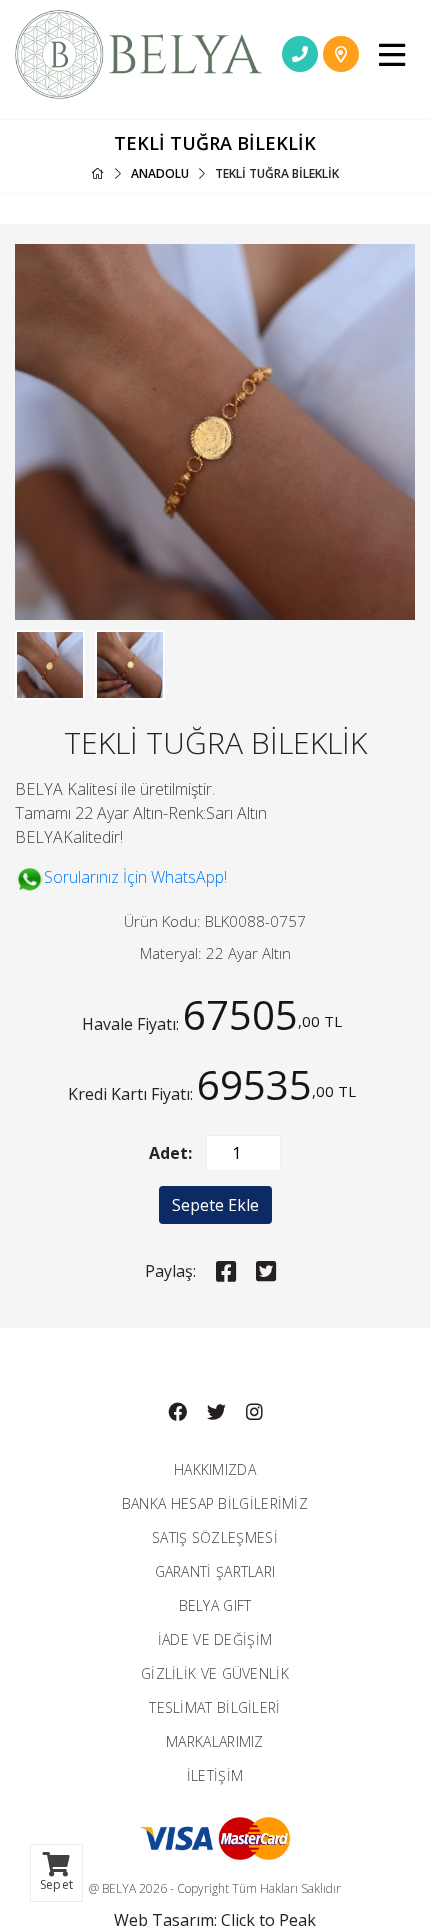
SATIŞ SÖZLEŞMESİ (215, 1537)
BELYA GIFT (215, 1605)
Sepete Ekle (215, 1205)
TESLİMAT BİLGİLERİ (214, 1707)
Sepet (56, 1884)
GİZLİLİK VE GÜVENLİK (215, 1673)
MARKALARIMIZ (215, 1741)
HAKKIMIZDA (215, 1469)
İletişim (215, 1775)
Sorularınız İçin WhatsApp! (135, 877)
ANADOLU (160, 173)
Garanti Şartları (215, 1571)
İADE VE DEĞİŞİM (215, 1639)
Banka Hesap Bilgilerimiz (215, 1503)
